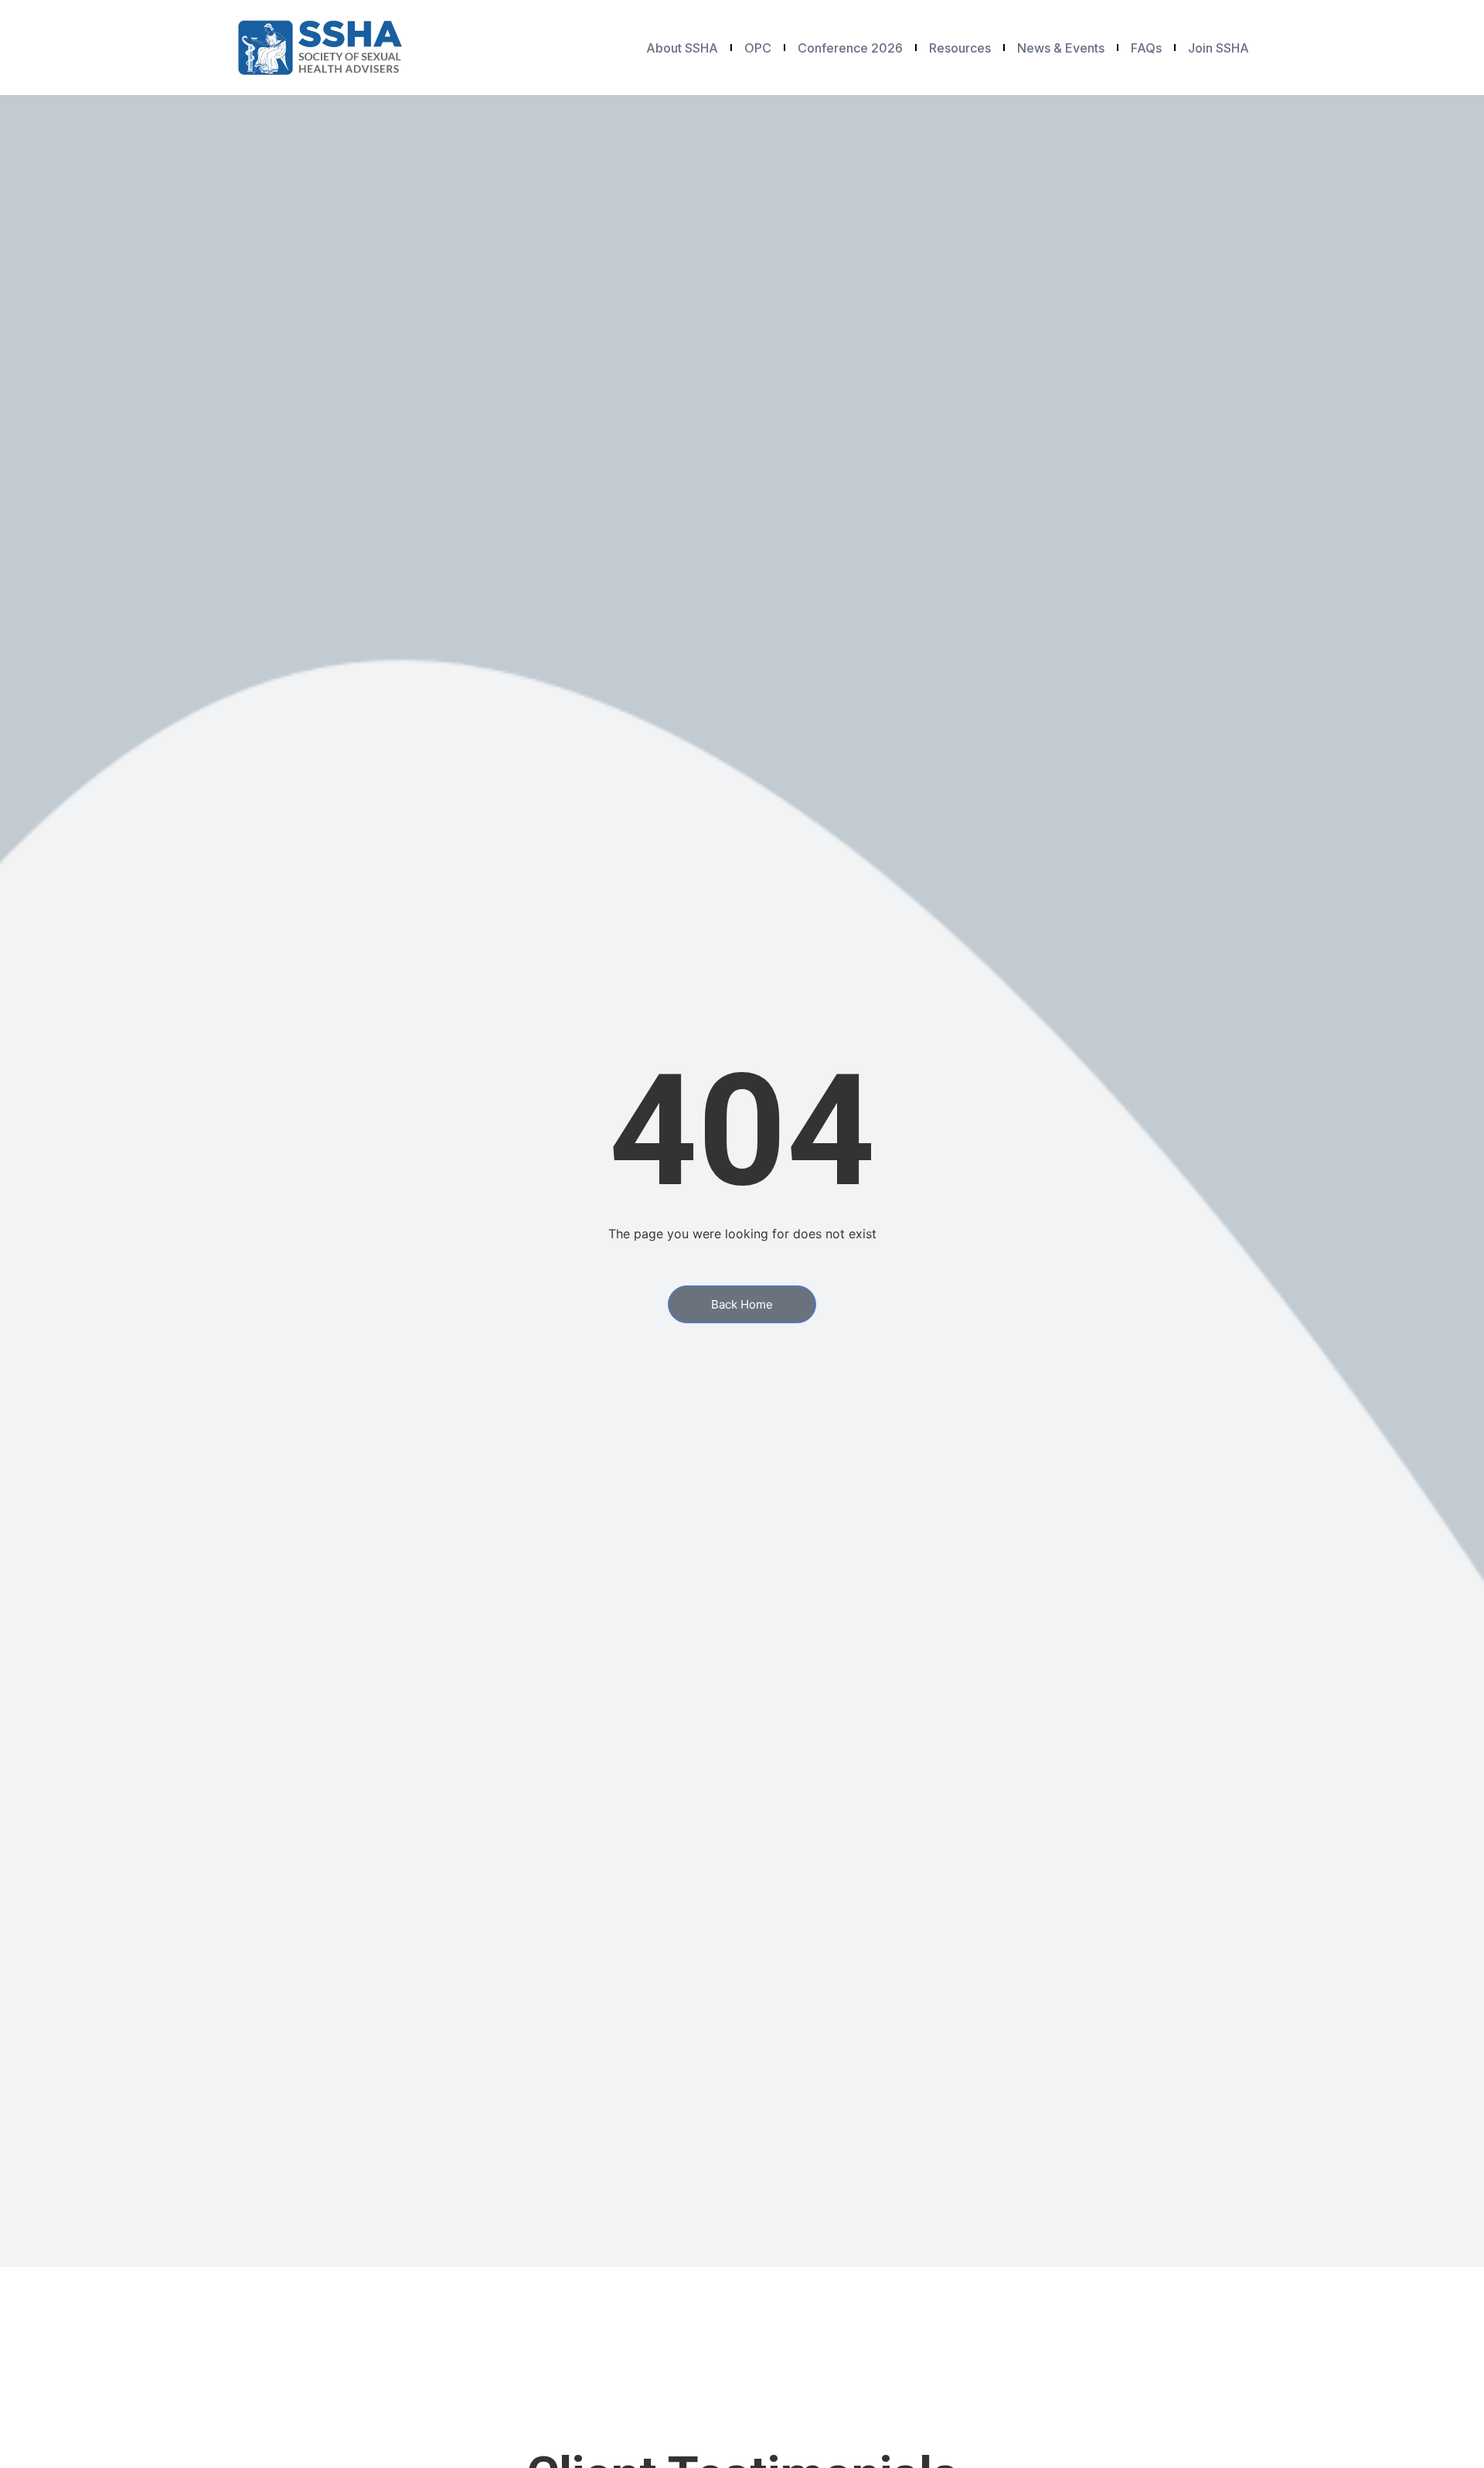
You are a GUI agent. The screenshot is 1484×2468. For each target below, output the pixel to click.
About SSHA (682, 48)
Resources (960, 48)
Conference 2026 (850, 48)
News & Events (1061, 48)
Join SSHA (1219, 48)
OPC (758, 48)
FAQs (1146, 48)
